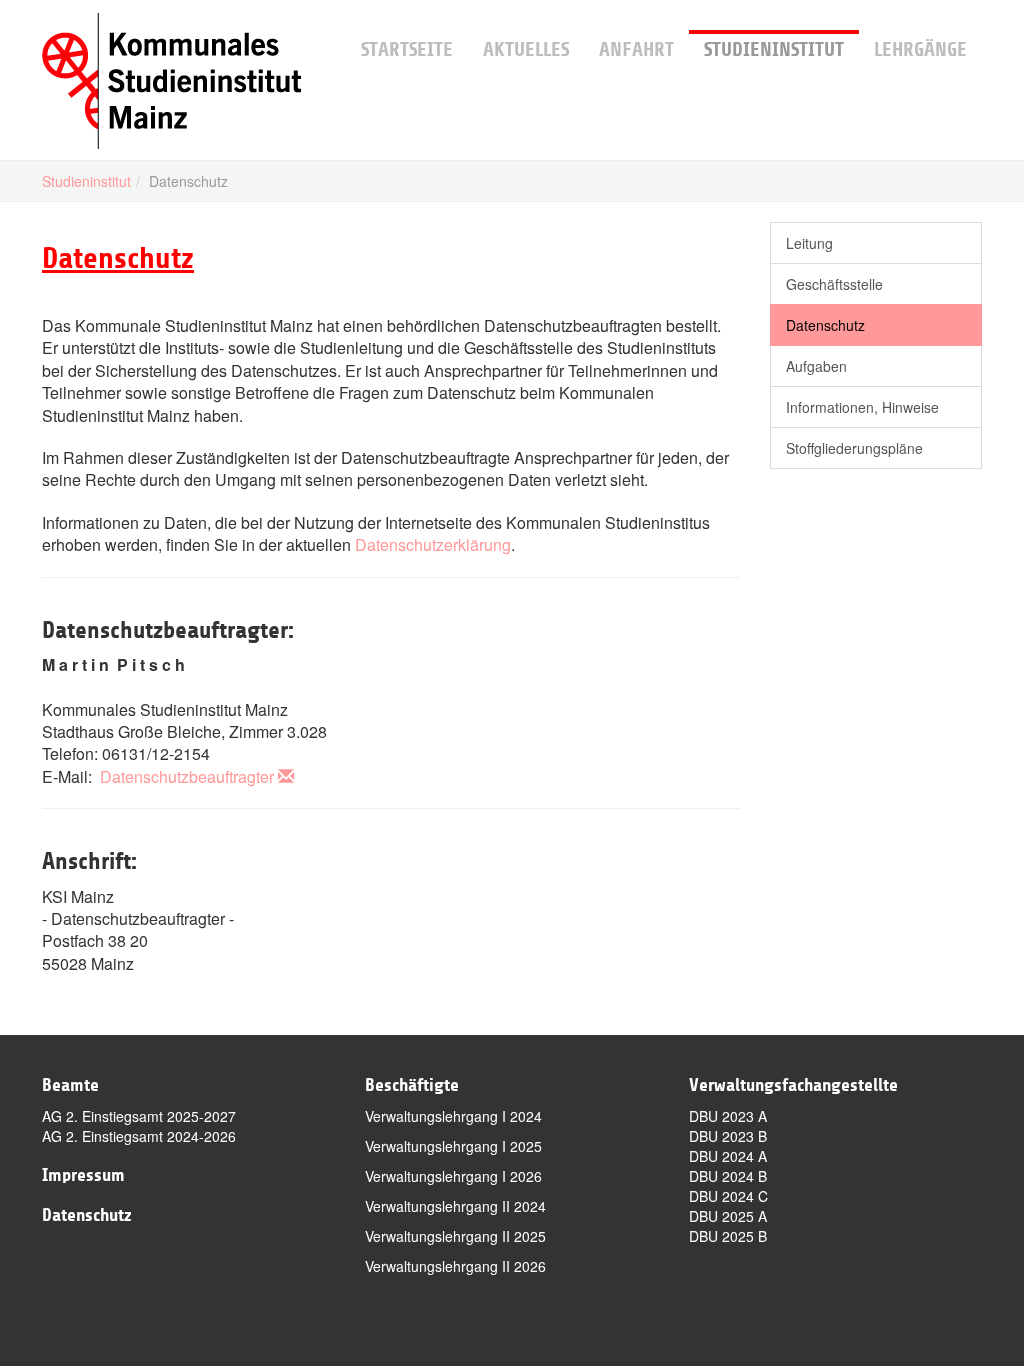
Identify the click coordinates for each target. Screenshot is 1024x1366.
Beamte (70, 1085)
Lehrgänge (920, 49)
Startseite (407, 49)
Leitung (809, 243)
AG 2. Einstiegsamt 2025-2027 (139, 1116)
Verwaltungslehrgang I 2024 (453, 1116)
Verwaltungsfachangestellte (793, 1085)
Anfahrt (636, 49)
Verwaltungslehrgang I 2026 (453, 1176)
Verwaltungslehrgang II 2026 (455, 1266)
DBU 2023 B (728, 1136)
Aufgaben (816, 366)
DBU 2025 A (728, 1216)
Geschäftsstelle (834, 284)
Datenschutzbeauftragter (187, 776)
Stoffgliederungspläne (854, 448)
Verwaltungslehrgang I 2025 (453, 1146)
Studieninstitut (774, 49)
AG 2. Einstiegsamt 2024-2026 (139, 1136)
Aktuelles (526, 49)
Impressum (83, 1175)
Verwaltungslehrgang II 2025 (455, 1236)
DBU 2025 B (728, 1236)
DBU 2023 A (728, 1116)
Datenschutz (825, 325)
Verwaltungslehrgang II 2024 (455, 1206)
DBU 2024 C (728, 1196)
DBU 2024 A (728, 1156)
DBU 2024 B (728, 1176)
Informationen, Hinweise (862, 407)
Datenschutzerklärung (433, 544)
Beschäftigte (412, 1085)
